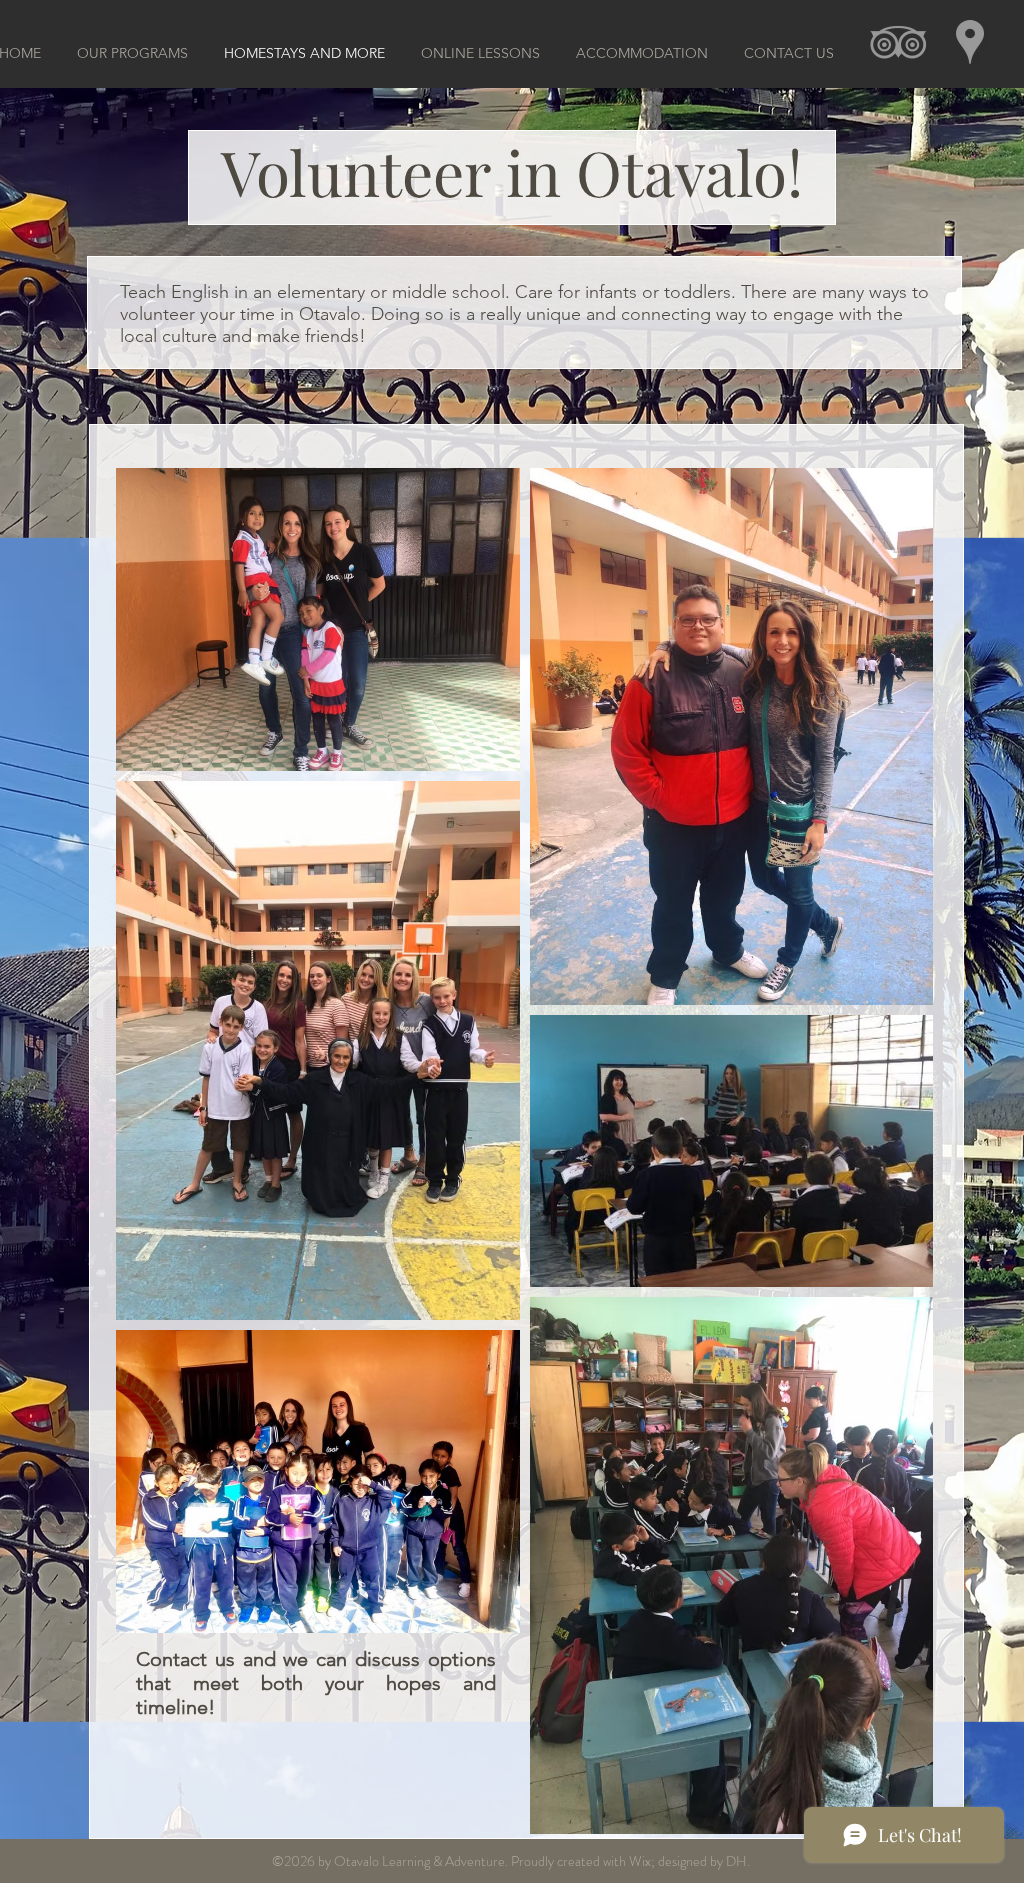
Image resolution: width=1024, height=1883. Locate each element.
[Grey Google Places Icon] (970, 42)
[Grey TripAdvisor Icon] (898, 42)
